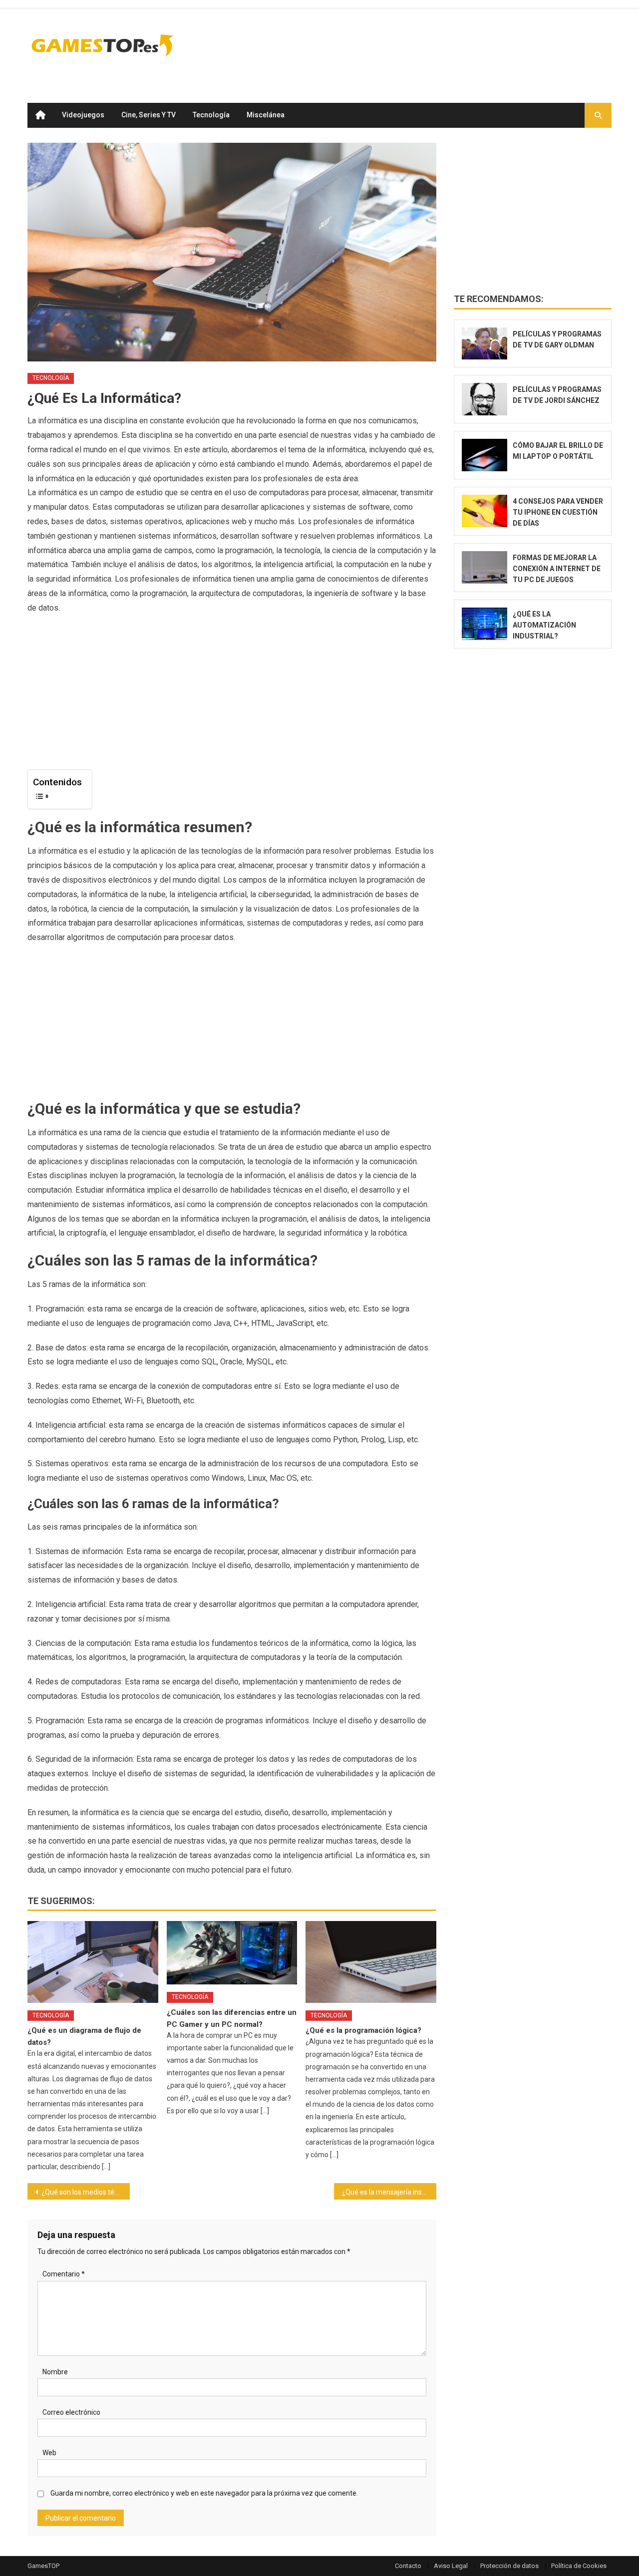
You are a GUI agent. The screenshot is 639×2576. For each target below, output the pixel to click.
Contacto (408, 2566)
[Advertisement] (430, 45)
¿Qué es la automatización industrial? (544, 625)
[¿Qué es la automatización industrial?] (484, 624)
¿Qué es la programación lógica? (363, 2030)
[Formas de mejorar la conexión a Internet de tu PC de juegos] (484, 567)
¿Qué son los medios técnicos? (86, 2192)
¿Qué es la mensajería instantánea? (389, 2192)
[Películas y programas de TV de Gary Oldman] (484, 344)
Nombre (55, 2372)
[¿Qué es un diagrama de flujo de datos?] (93, 1962)
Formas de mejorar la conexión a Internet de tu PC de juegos (557, 569)
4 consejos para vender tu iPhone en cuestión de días (558, 512)
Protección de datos (509, 2566)
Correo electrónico (71, 2412)
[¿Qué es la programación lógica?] (371, 1962)
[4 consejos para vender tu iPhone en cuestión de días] (484, 511)
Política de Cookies (579, 2566)
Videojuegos (83, 115)
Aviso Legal (451, 2566)
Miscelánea (266, 115)
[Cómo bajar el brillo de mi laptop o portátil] (484, 455)
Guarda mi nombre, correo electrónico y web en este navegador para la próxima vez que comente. (204, 2493)
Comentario (64, 2274)
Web (49, 2453)
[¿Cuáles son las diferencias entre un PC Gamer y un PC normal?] (232, 1953)
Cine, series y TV (149, 115)
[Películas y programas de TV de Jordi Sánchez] (484, 399)
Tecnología (211, 115)
